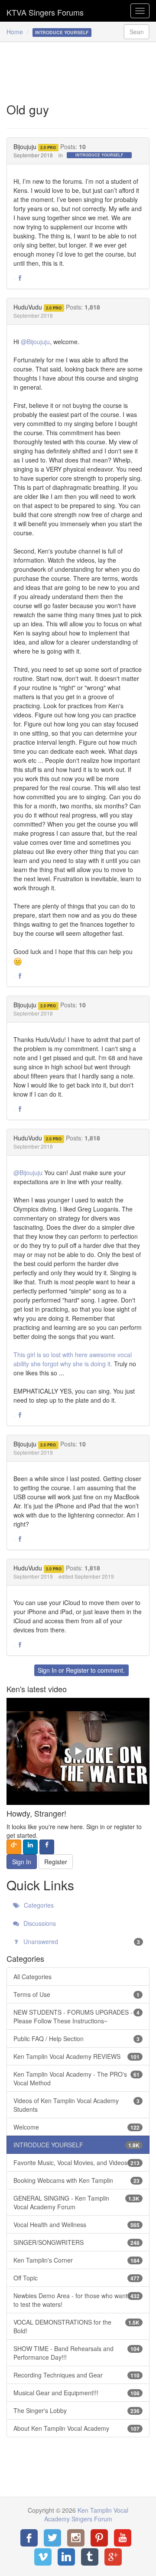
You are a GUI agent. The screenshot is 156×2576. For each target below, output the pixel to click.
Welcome (76, 2127)
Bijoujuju (25, 147)
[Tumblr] (90, 2557)
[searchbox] (136, 32)
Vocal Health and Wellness (76, 2224)
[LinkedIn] (66, 2557)
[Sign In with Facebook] (47, 1847)
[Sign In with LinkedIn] (30, 1847)
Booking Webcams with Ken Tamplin (76, 2180)
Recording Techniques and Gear (76, 2375)
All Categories (32, 1977)
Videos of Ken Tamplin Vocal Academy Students (76, 2105)
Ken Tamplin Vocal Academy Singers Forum (45, 11)
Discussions (39, 1923)
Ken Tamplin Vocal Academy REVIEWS (76, 2056)
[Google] (113, 2557)
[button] (20, 278)
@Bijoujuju (35, 342)
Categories (38, 1905)
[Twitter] (52, 2538)
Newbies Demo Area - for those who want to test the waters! (76, 2300)
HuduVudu (28, 307)
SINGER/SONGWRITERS (76, 2242)
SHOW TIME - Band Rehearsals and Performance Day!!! (76, 2353)
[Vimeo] (43, 2557)
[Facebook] (29, 2538)
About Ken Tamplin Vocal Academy (76, 2428)
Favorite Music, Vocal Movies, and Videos (76, 2162)
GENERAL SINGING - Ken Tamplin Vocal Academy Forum (76, 2202)
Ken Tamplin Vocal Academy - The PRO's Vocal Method (76, 2078)
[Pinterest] (99, 2538)
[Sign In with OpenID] (14, 1847)
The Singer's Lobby (76, 2410)
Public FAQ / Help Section (76, 2039)
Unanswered (81, 1941)
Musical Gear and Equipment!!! (76, 2393)
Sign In (47, 1670)
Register (77, 1670)
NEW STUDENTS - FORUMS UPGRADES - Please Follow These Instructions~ (76, 2016)
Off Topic (76, 2278)
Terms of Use (76, 1994)
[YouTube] (123, 2538)
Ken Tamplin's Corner (76, 2260)
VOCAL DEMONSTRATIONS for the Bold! (76, 2326)
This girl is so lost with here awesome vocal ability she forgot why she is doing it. (73, 1359)
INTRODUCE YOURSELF (99, 155)
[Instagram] (76, 2538)
